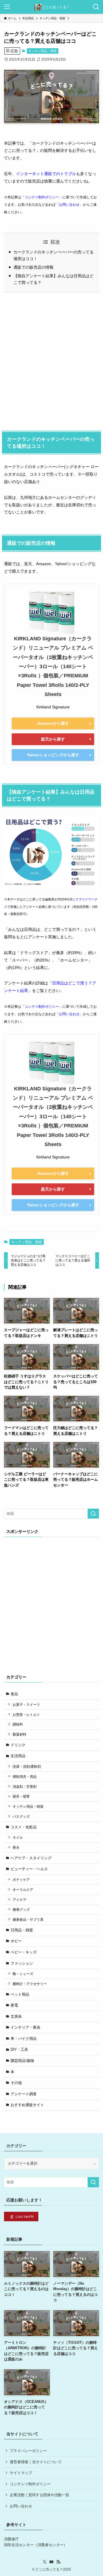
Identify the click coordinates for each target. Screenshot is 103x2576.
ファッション (22, 1963)
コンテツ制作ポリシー (42, 197)
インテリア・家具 (25, 2027)
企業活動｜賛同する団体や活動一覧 (39, 2495)
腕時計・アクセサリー (30, 1984)
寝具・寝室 (21, 1796)
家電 (14, 2005)
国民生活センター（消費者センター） (36, 2545)
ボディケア (21, 1880)
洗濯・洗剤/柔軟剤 (27, 1766)
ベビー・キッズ (24, 1952)
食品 (14, 1694)
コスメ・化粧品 (24, 1827)
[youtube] (51, 2562)
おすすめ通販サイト (27, 2105)
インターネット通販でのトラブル (46, 174)
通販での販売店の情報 (33, 267)
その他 (16, 2083)
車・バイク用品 (24, 2039)
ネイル (18, 1837)
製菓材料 (19, 1734)
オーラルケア (23, 1890)
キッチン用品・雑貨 (42, 51)
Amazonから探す (53, 723)
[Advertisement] (51, 360)
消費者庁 (11, 2539)
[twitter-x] (45, 2562)
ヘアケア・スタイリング (31, 1858)
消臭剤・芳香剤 (25, 1787)
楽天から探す (53, 739)
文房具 (16, 2016)
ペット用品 (20, 1994)
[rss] (58, 2562)
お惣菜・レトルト (26, 1715)
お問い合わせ (69, 205)
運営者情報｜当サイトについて (36, 2462)
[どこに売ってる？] (51, 7)
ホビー (16, 1941)
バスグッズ (21, 1816)
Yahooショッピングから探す (53, 755)
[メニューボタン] (7, 7)
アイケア (19, 1900)
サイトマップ (21, 2473)
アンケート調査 (24, 2094)
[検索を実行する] (93, 1514)
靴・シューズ (23, 1974)
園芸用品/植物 (22, 2061)
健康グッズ (21, 1909)
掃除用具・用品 (25, 1777)
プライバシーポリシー (28, 2451)
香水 (16, 1847)
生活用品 (18, 1756)
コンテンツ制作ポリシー (30, 2484)
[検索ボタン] (96, 7)
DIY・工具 (19, 2049)
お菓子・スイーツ (26, 1704)
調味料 (18, 1724)
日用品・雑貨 (22, 1930)
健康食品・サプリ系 (28, 1919)
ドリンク (18, 1745)
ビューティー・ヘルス (29, 1869)
